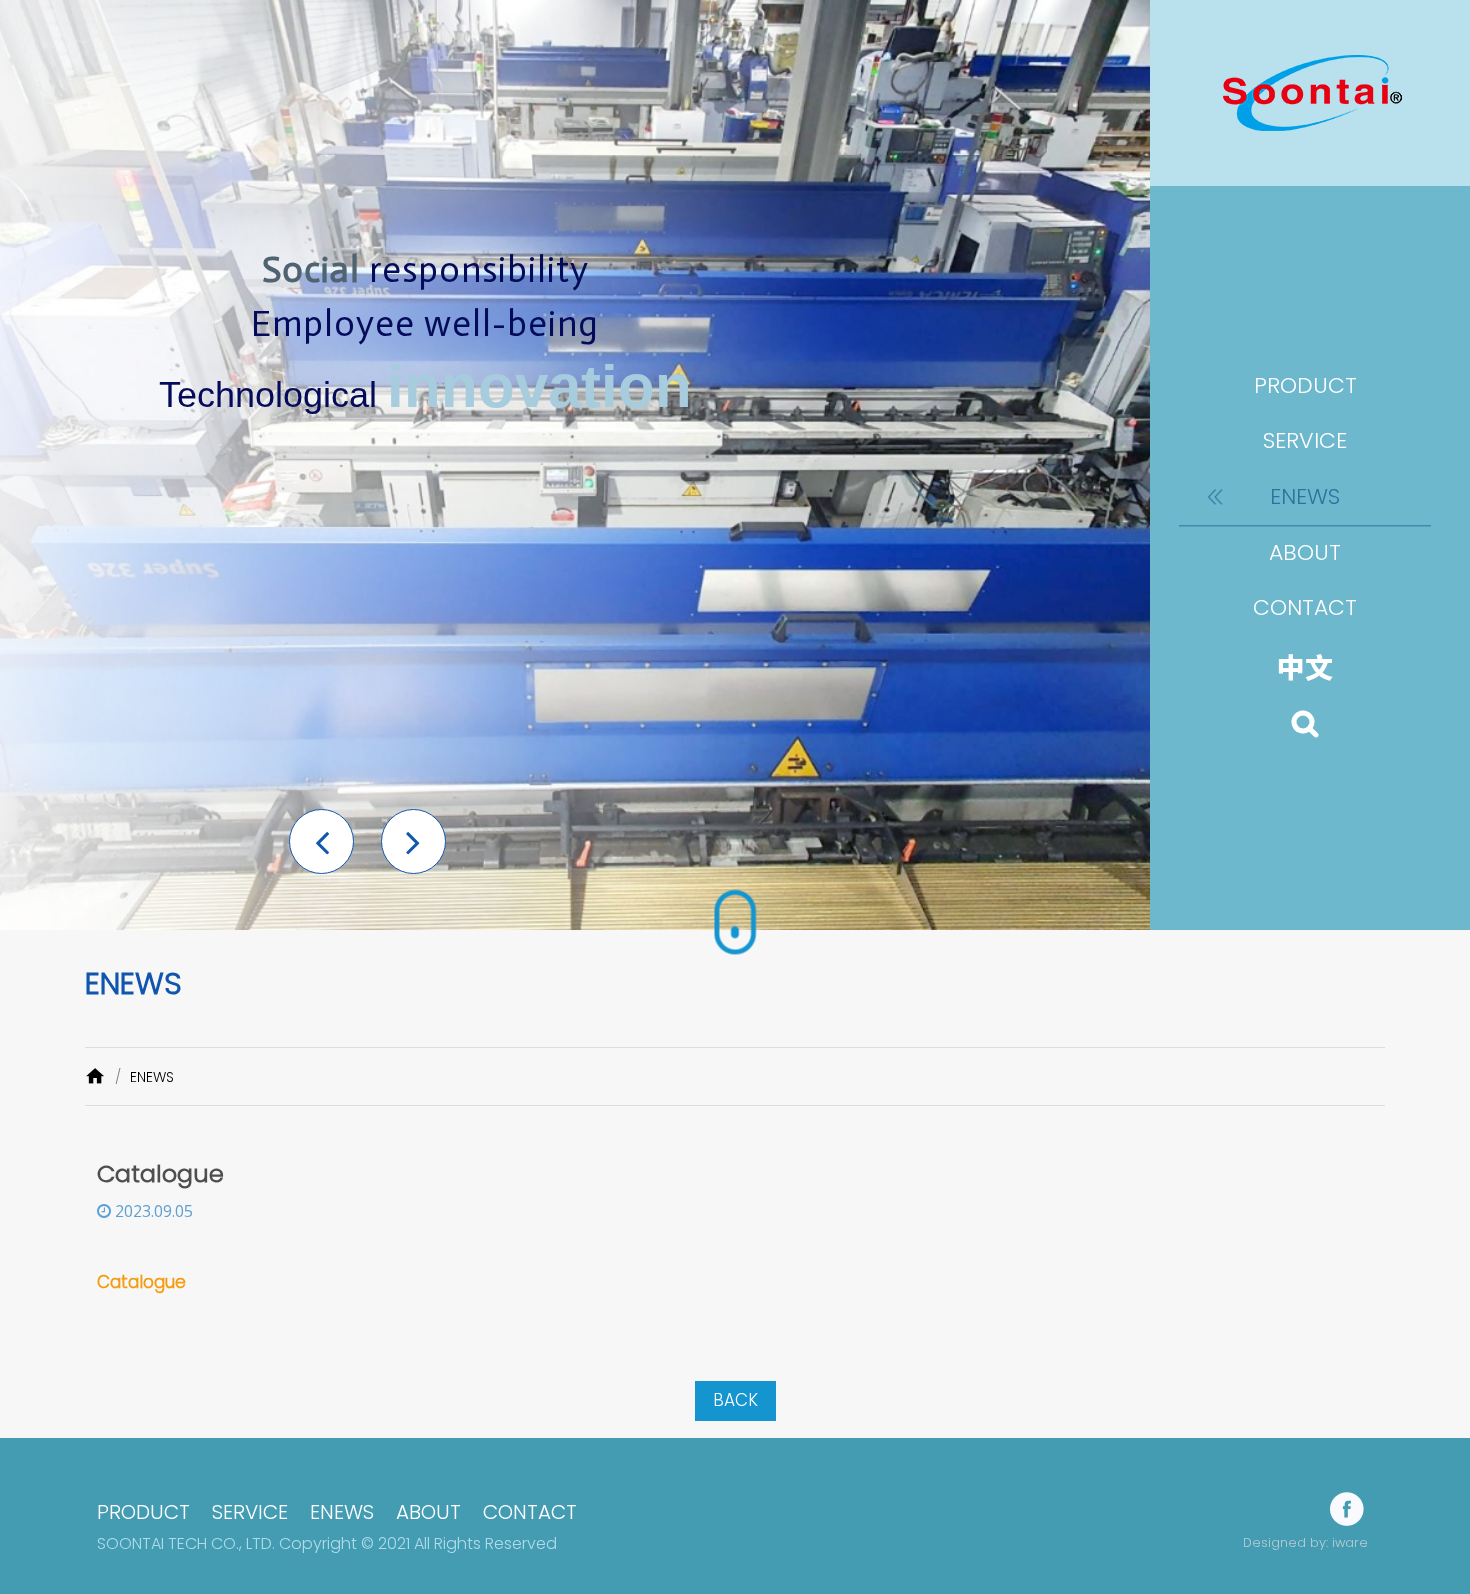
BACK (735, 1400)
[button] (321, 841)
